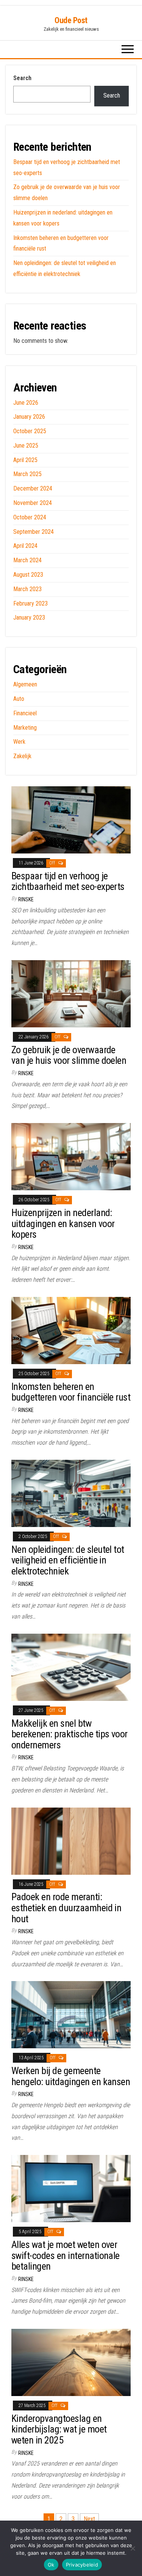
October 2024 (30, 517)
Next (89, 2519)
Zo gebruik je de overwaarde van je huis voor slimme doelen (69, 1055)
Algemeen (25, 684)
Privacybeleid (82, 2565)
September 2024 (34, 532)
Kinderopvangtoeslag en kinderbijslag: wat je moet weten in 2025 (59, 2429)
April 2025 (25, 460)
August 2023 (28, 575)
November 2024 (33, 503)
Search (22, 78)
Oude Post (71, 20)
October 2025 (30, 431)
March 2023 (27, 589)
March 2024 (27, 560)
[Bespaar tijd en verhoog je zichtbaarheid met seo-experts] (71, 819)
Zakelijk (22, 756)
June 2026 (26, 403)
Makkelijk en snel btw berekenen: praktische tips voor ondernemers (69, 1734)
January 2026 (29, 417)
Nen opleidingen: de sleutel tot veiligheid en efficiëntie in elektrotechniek (68, 1560)
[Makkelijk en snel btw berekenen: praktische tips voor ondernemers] (71, 1667)
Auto (19, 699)
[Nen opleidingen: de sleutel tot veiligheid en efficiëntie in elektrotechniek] (71, 1493)
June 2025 (26, 446)
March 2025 (27, 474)
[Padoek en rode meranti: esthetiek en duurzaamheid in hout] (71, 1840)
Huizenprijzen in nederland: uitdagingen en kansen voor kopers (63, 1223)
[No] (133, 2548)
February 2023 (30, 603)
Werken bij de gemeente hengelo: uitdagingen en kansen (71, 2076)
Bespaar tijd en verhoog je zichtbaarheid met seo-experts (68, 881)
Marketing (25, 728)
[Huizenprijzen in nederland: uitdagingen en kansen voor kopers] (71, 1156)
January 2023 (29, 618)
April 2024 (25, 546)
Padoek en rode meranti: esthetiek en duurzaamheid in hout (66, 1908)
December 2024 (33, 488)
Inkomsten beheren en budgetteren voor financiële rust (71, 1392)
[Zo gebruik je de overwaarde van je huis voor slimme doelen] (71, 993)
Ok (51, 2565)
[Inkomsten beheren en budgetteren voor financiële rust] (71, 1330)
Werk (19, 742)
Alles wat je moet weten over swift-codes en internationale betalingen (66, 2255)
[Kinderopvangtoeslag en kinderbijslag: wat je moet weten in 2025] (71, 2362)
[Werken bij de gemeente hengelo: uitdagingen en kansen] (71, 2014)
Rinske (26, 899)
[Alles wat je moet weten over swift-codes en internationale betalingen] (71, 2188)
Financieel (25, 713)
